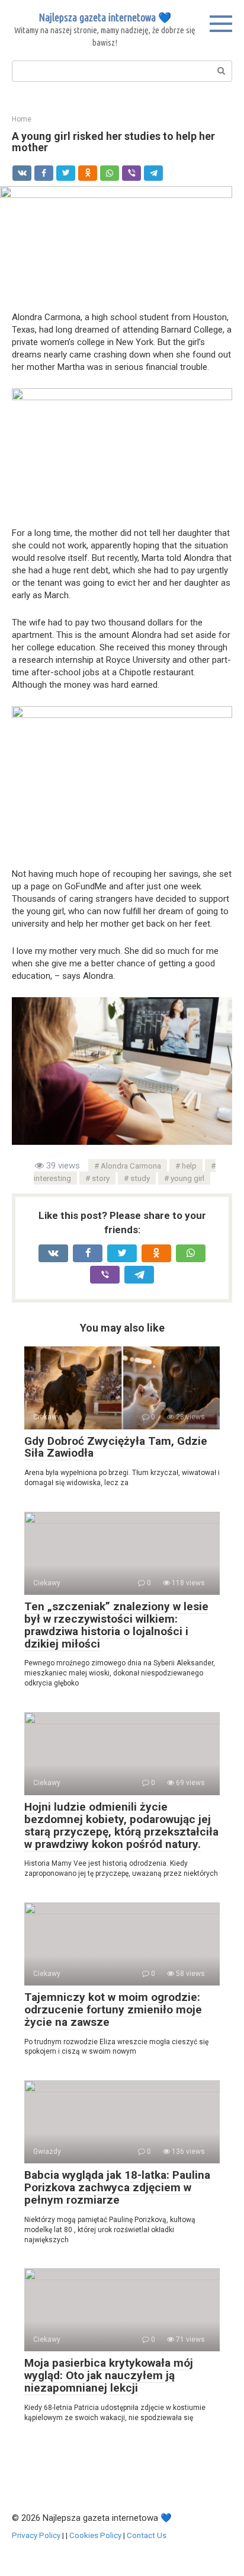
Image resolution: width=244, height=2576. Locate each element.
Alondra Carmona (131, 1166)
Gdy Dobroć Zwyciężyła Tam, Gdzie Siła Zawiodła (116, 1447)
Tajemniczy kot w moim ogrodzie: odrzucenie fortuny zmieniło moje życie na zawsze (113, 2010)
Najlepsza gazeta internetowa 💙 (105, 17)
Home (22, 119)
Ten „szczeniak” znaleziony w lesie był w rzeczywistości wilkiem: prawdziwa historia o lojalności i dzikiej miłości (116, 1625)
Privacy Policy (36, 2535)
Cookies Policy (95, 2535)
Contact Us (147, 2535)
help (189, 1166)
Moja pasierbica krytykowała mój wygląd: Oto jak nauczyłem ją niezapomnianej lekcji (109, 2375)
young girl (187, 1178)
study (140, 1178)
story (101, 1178)
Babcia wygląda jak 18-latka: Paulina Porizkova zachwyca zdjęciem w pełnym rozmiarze (117, 2187)
